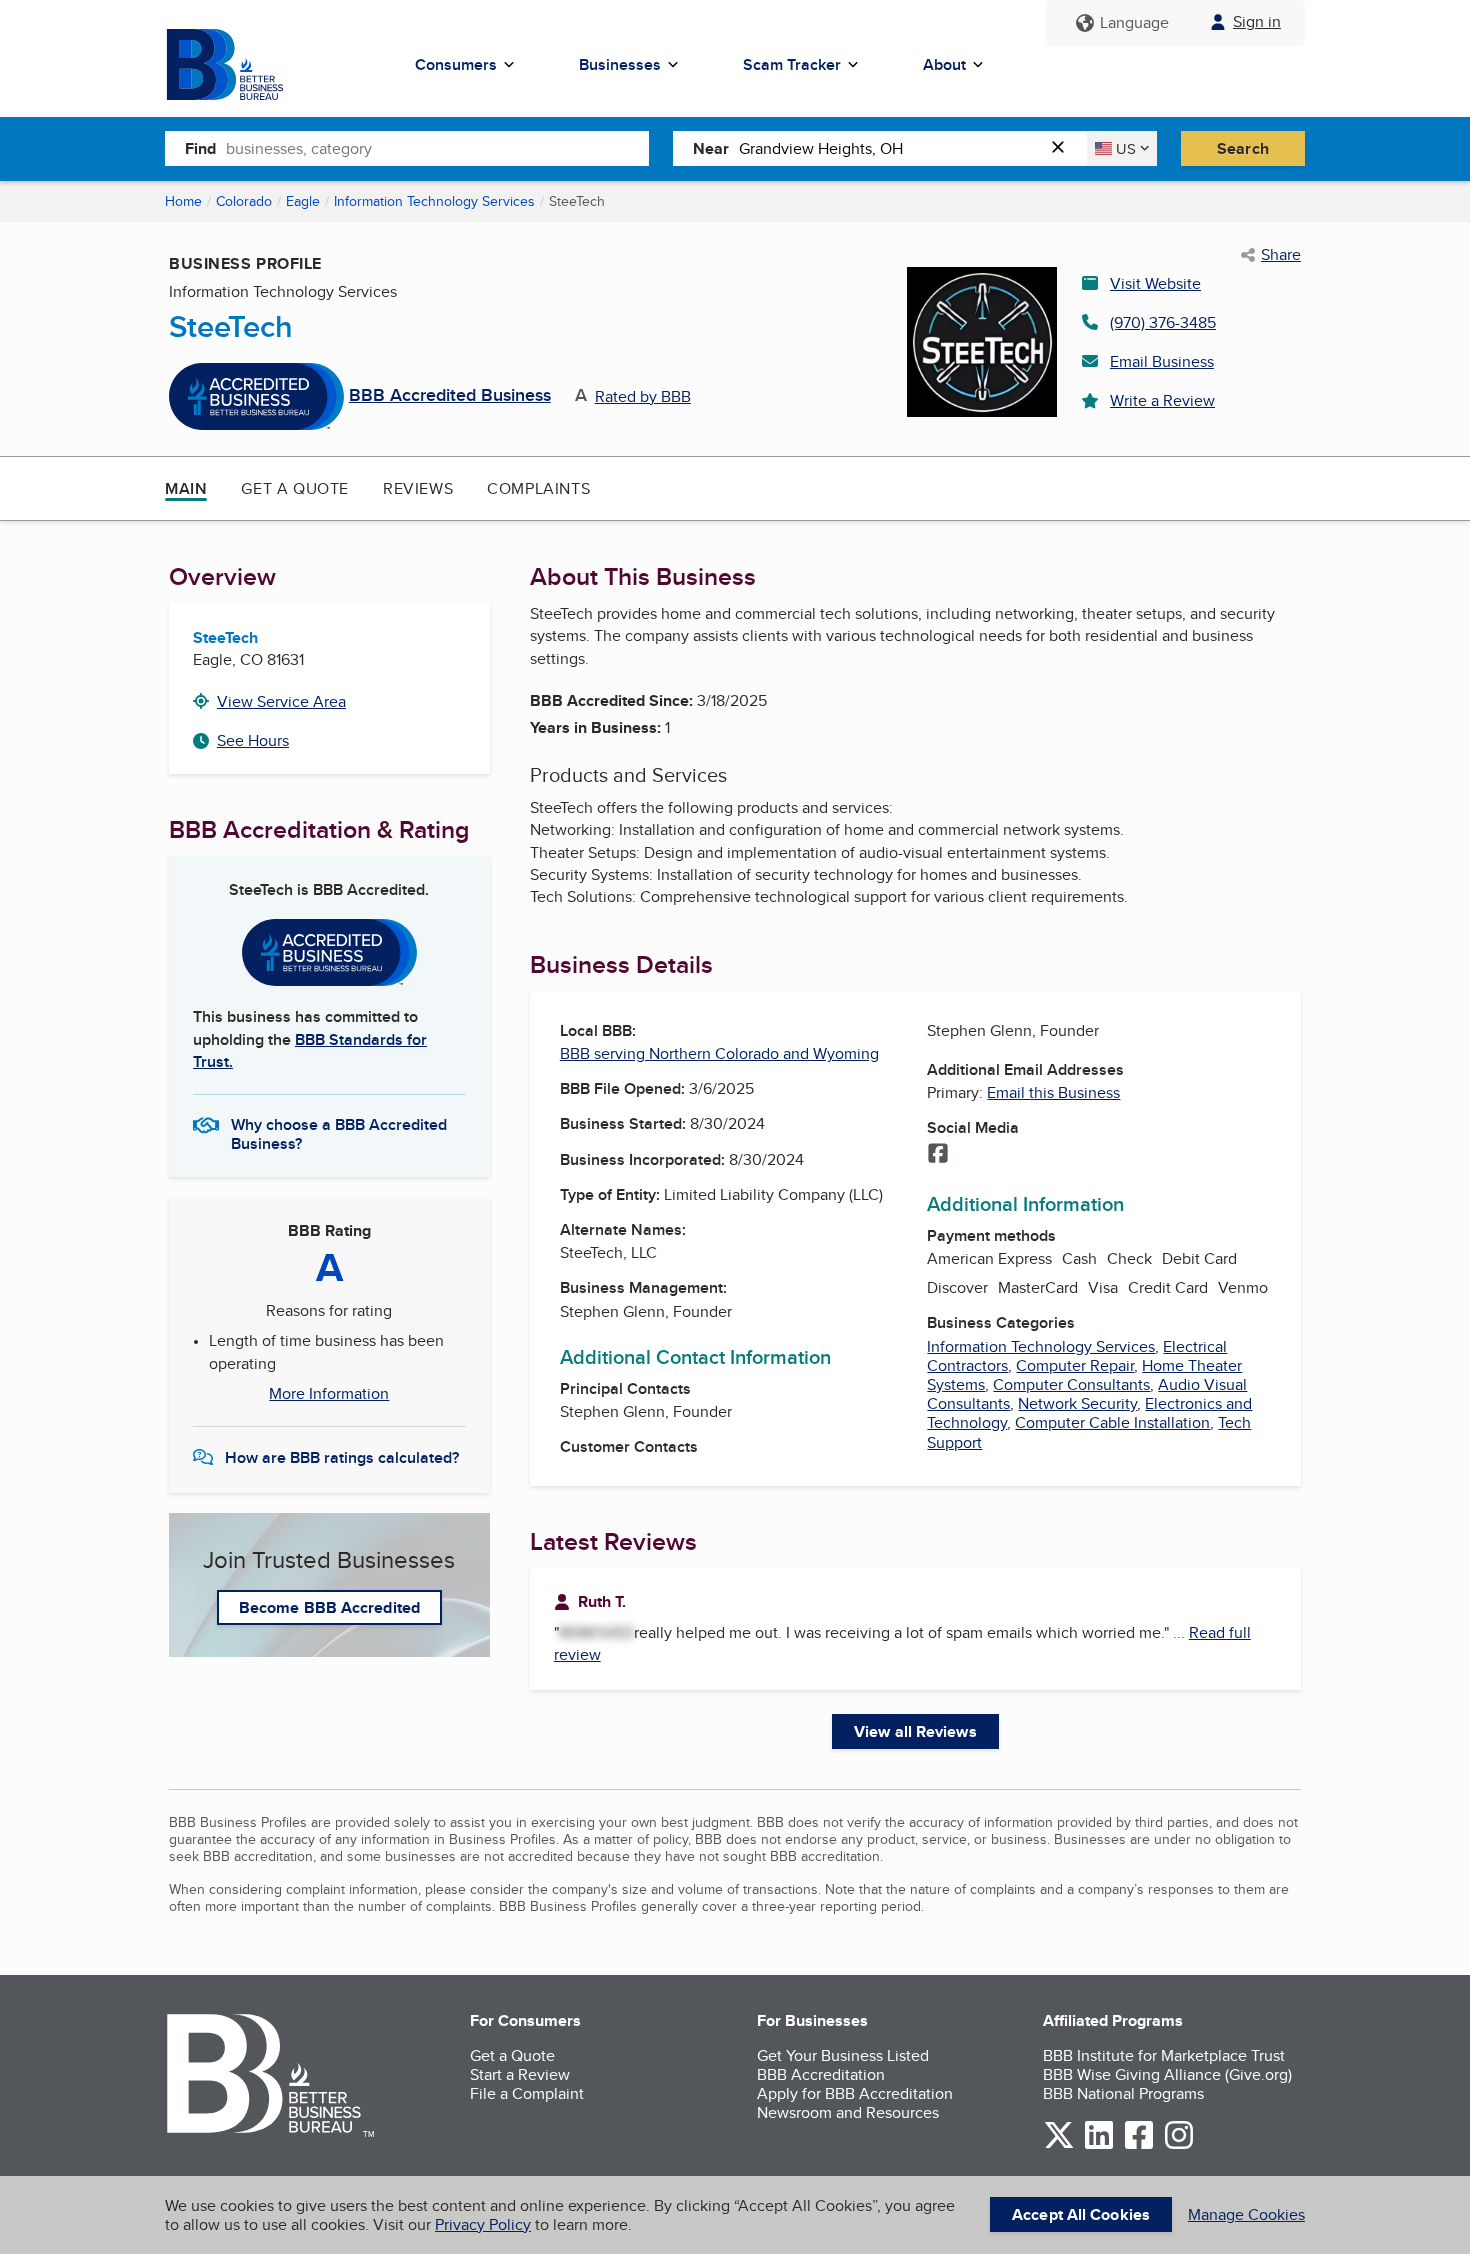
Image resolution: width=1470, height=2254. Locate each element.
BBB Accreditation (821, 2074)
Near (711, 148)
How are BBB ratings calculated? (342, 1457)
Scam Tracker (792, 64)
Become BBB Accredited (329, 1607)
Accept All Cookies (1081, 2214)
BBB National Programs (1123, 2093)
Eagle (303, 201)
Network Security (1077, 1403)
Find (200, 148)
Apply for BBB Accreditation (855, 2093)
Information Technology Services (434, 201)
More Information (329, 1394)
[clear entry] (1064, 148)
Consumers (456, 64)
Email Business (1162, 361)
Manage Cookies (1246, 2214)
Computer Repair (1075, 1365)
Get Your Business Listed (843, 2055)
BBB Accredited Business (450, 396)
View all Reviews (915, 1731)
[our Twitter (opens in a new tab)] (1059, 2145)
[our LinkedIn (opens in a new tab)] (1099, 2145)
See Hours (253, 740)
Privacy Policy (483, 2224)
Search (1243, 148)
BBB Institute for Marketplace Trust (1164, 2055)
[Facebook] (938, 1155)
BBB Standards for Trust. (310, 1050)
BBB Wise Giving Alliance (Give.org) (1167, 2074)
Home (183, 201)
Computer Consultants (1071, 1384)
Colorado (244, 201)
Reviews (418, 488)
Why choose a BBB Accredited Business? (339, 1133)
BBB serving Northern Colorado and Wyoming (719, 1053)
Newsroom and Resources (848, 2112)
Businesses (620, 64)
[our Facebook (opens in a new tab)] (1139, 2145)
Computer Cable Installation (1112, 1422)
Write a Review (1162, 400)
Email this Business (1053, 1092)
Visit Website (1155, 283)
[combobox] (437, 148)
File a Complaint (527, 2093)
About (944, 64)
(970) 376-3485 (1163, 322)
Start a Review (520, 2074)
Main (186, 488)
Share (1281, 255)
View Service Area (281, 701)
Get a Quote (295, 488)
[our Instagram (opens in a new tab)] (1179, 2145)
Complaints (538, 488)
